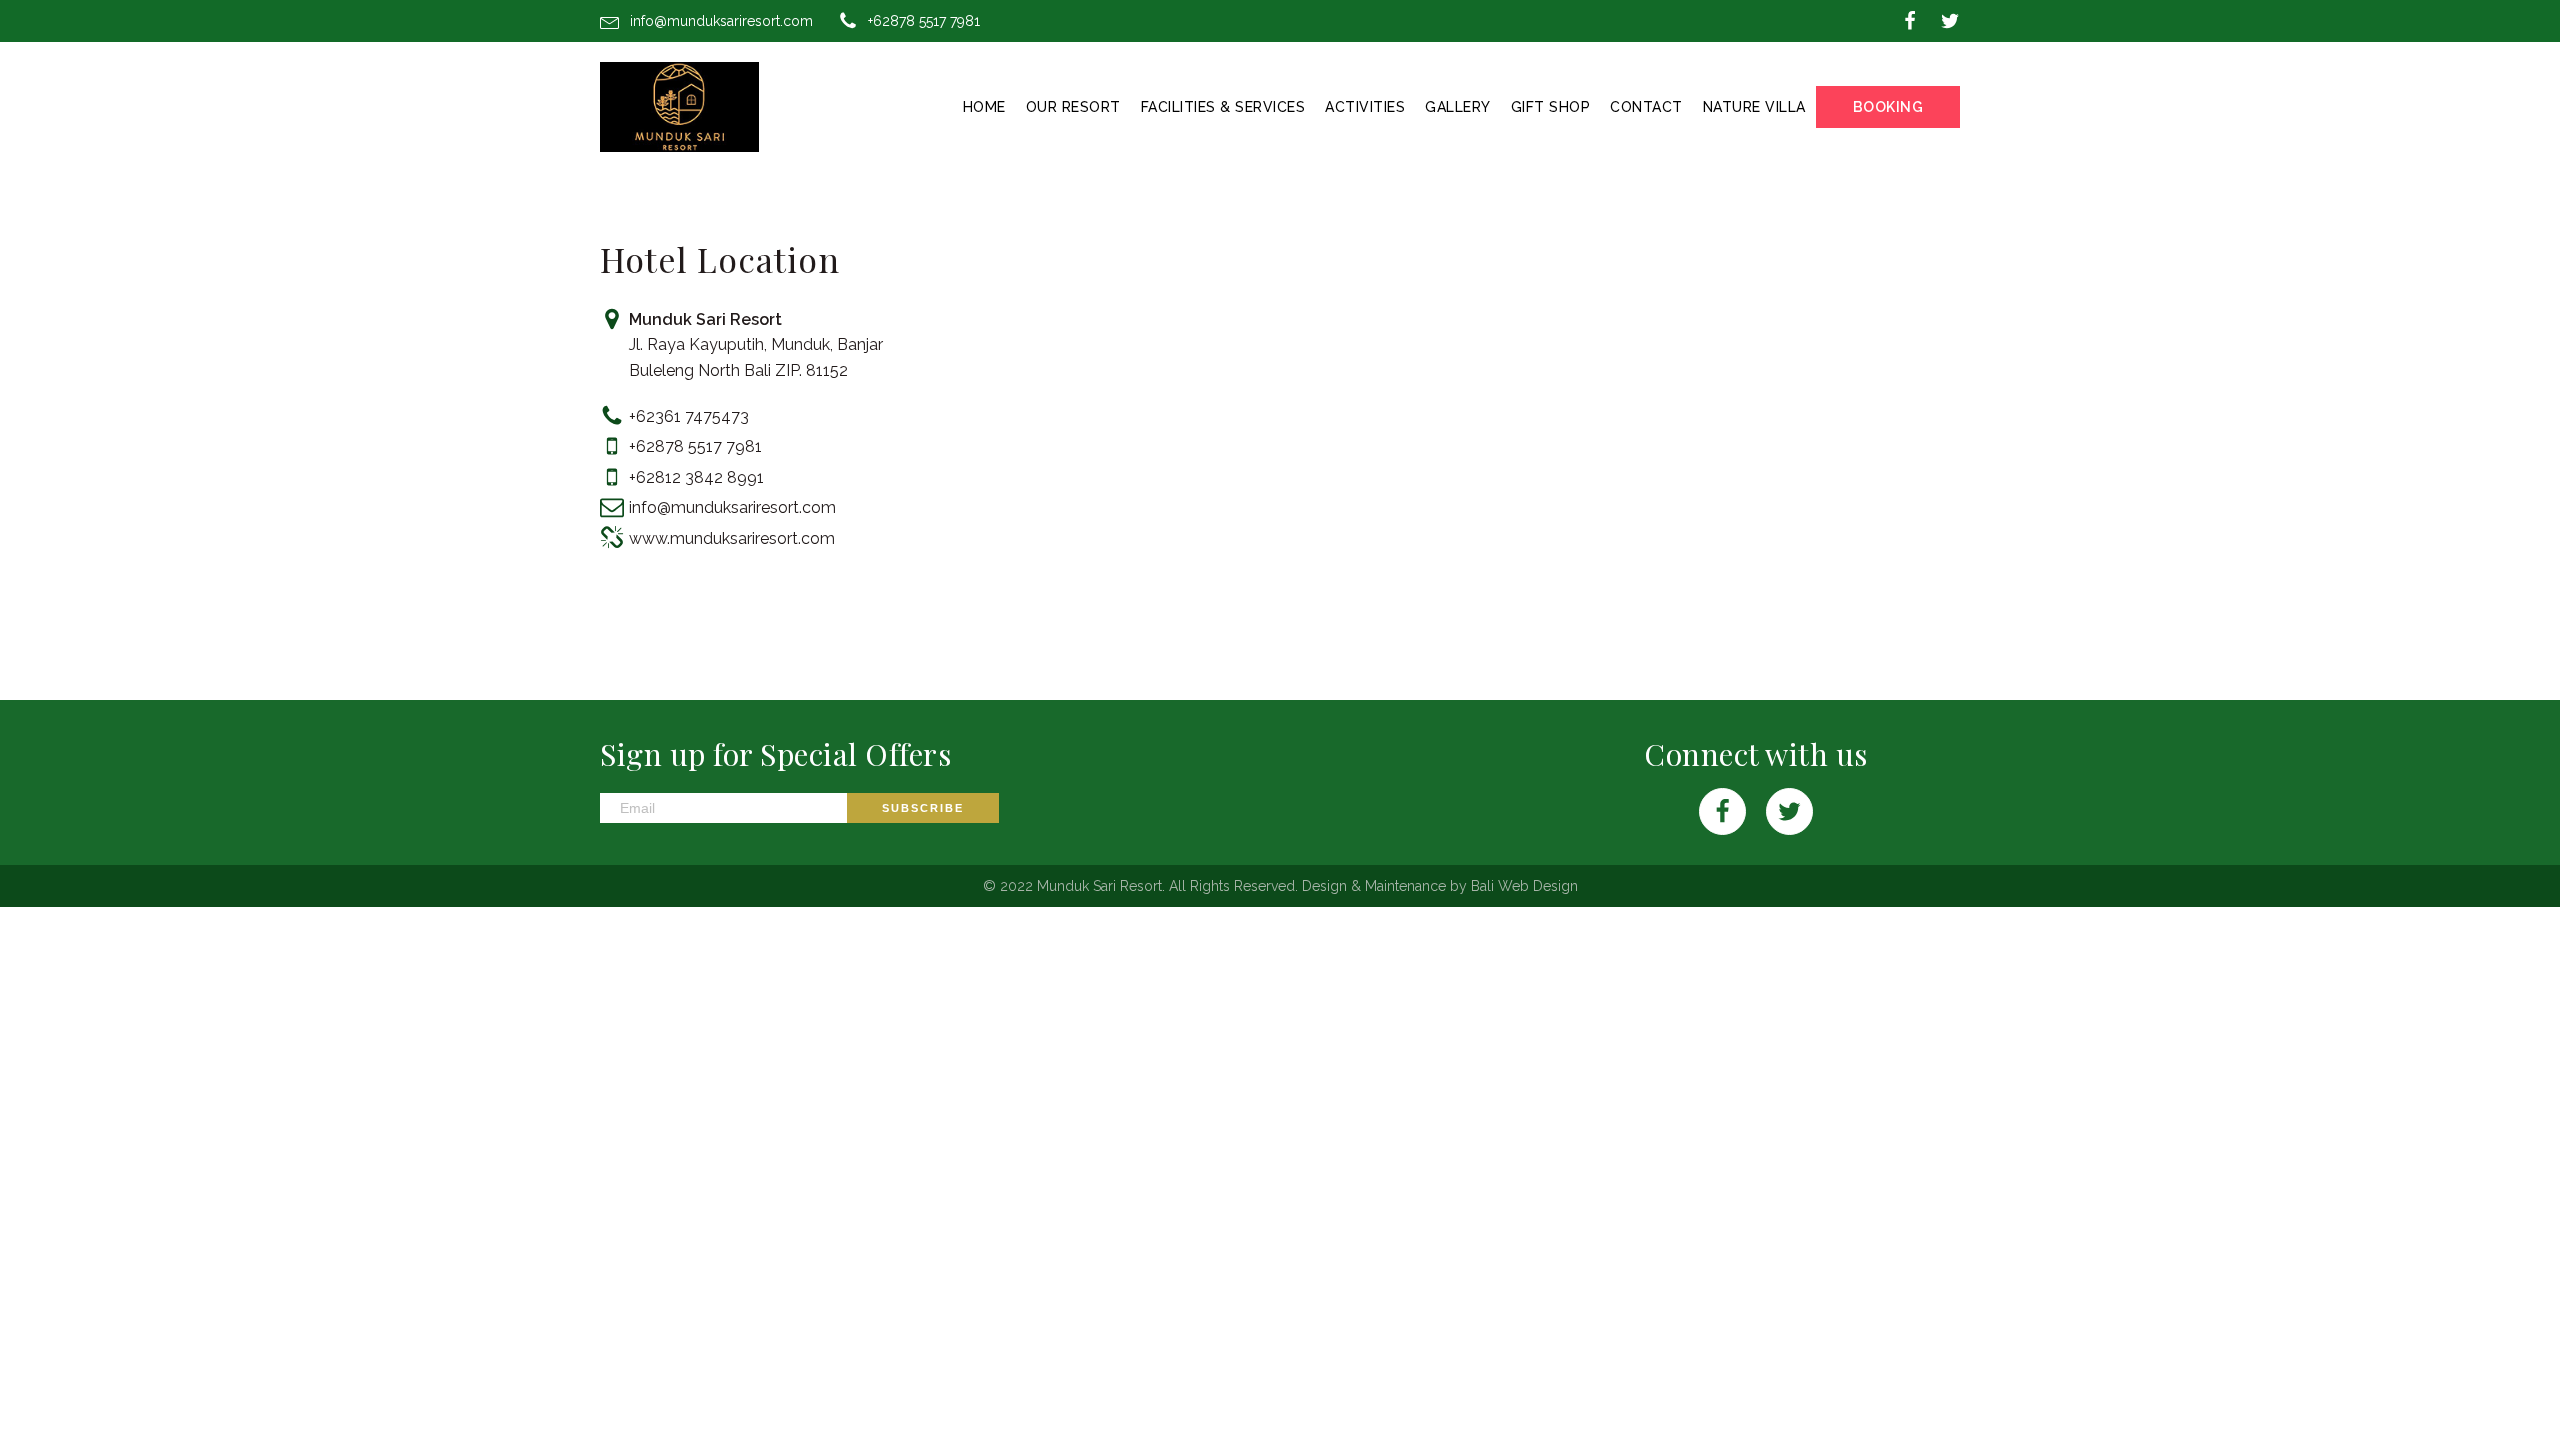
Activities (1365, 107)
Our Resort (1073, 107)
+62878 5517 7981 (924, 21)
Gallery (1458, 107)
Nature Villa (1754, 107)
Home (984, 107)
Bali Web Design (1524, 886)
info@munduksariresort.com (721, 21)
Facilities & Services (1223, 107)
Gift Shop (1551, 107)
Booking (1888, 107)
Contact (1646, 107)
